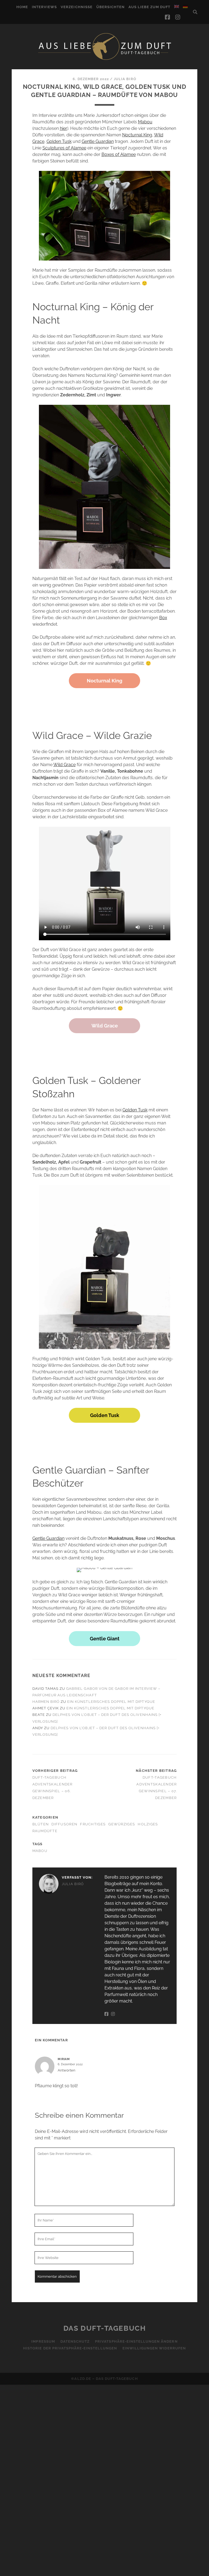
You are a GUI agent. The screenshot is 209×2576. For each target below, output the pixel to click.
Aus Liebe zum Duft (150, 7)
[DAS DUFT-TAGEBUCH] (104, 59)
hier (64, 128)
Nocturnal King (137, 135)
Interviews (44, 7)
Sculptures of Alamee (64, 148)
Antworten (67, 2070)
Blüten (41, 1824)
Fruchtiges (93, 1824)
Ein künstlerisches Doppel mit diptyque (111, 1702)
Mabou (145, 122)
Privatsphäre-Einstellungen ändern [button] (136, 2341)
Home (22, 7)
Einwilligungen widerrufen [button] (154, 2348)
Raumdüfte (45, 1831)
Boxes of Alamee (119, 154)
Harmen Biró (46, 1702)
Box (163, 618)
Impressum (43, 2341)
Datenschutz (75, 2341)
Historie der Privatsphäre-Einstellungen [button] (70, 2348)
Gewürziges (122, 1824)
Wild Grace (64, 765)
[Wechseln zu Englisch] (177, 7)
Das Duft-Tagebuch (105, 2328)
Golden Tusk (59, 141)
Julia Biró (125, 79)
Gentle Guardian (98, 141)
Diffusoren (64, 1824)
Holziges (148, 1824)
